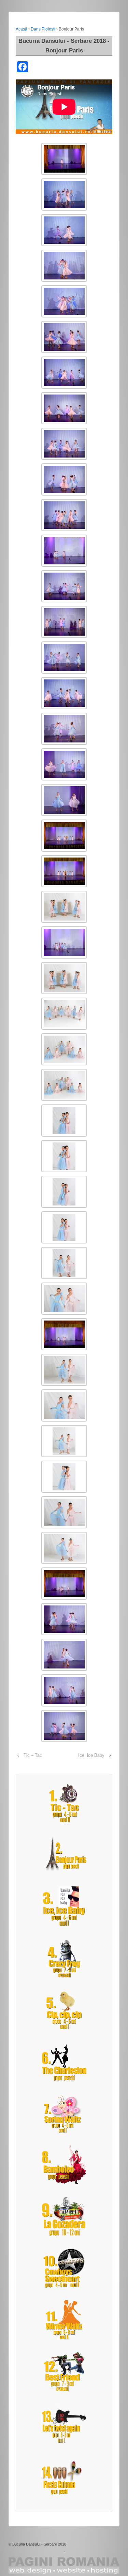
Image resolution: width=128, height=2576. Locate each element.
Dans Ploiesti (43, 29)
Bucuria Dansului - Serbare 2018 (39, 2544)
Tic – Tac (33, 1755)
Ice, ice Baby (91, 1755)
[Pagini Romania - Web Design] (64, 2565)
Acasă (22, 29)
